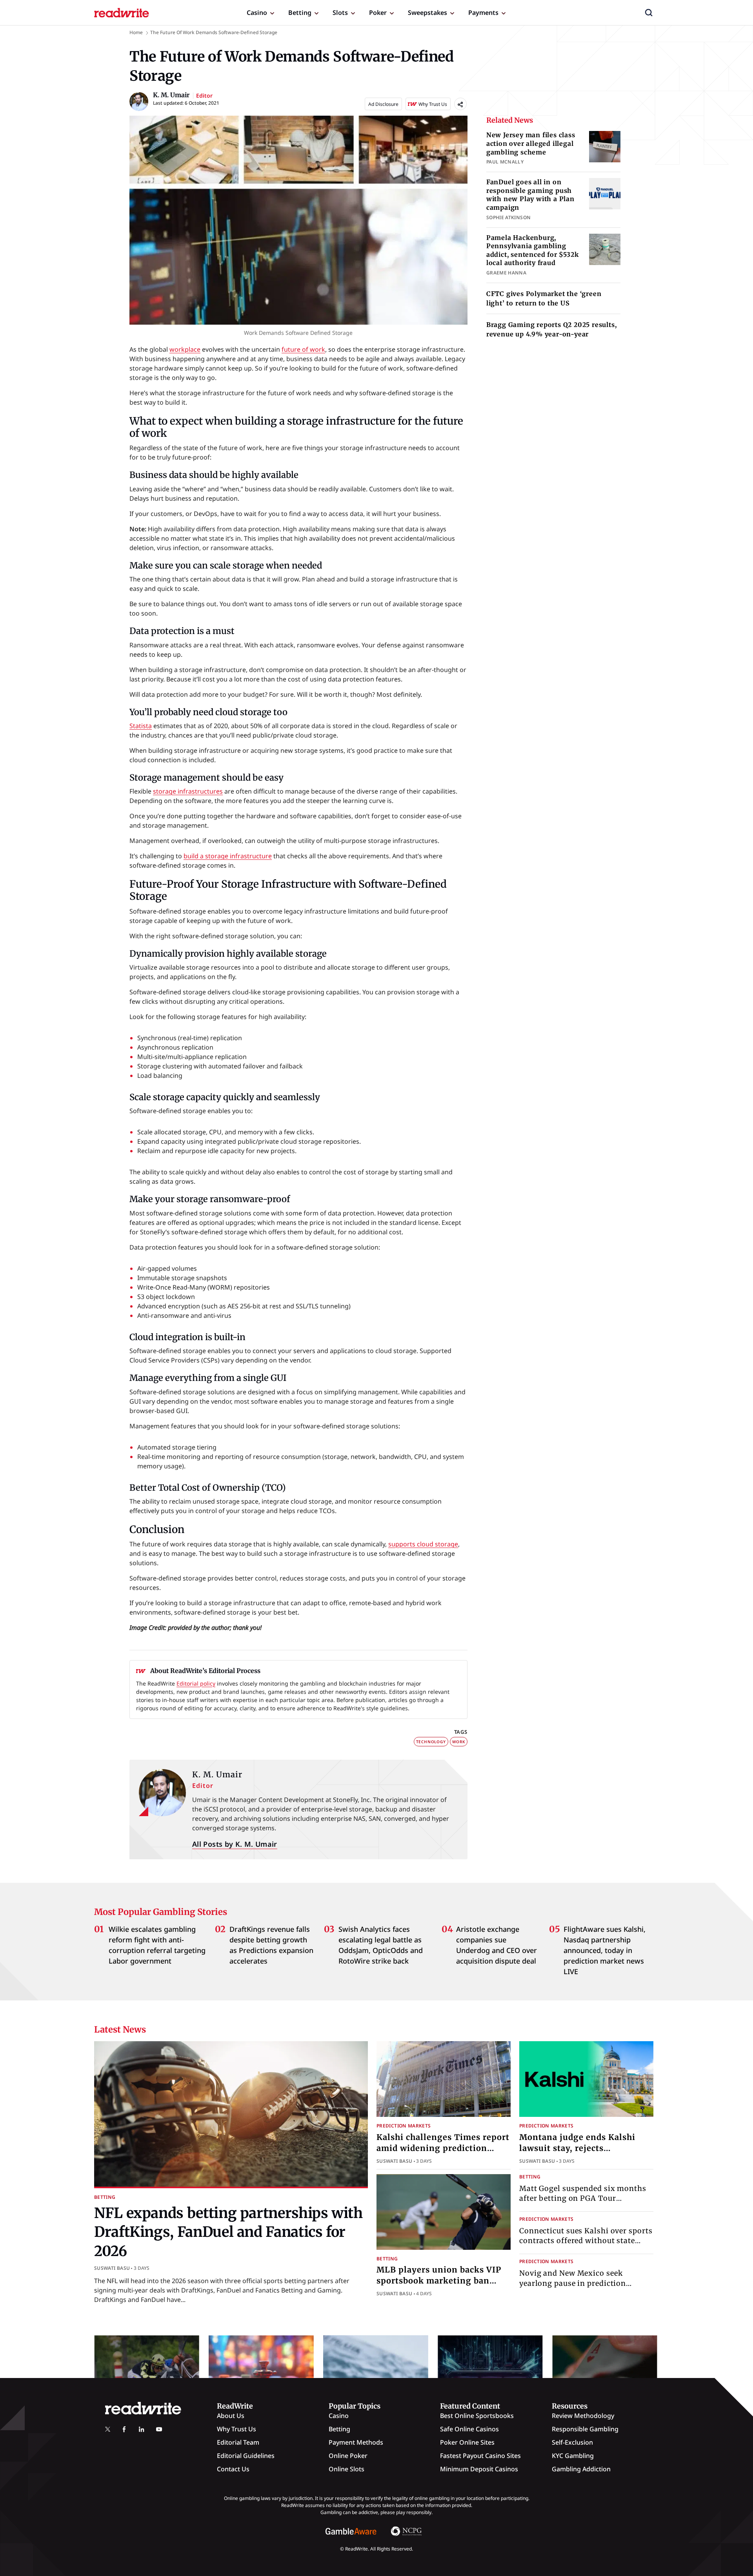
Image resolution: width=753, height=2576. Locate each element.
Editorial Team (238, 2442)
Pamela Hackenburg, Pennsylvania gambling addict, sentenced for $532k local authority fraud (533, 250)
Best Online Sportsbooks (477, 2416)
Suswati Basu (112, 2268)
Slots (340, 13)
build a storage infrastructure (228, 856)
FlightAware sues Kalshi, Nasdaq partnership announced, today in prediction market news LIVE (605, 1950)
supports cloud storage (423, 1544)
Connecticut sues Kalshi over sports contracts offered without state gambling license (586, 2241)
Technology (431, 1742)
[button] (649, 13)
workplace (185, 349)
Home (136, 32)
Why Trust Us (236, 2429)
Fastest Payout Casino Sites (480, 2456)
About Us (231, 2416)
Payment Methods (356, 2442)
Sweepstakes (427, 13)
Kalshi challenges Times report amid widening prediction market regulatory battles (443, 2148)
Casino (257, 13)
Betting (300, 13)
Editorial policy (196, 1683)
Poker (378, 13)
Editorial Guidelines (246, 2456)
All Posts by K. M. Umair (235, 1844)
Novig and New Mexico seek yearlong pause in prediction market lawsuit (573, 2283)
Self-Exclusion (572, 2442)
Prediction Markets (404, 2126)
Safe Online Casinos (469, 2429)
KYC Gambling (573, 2456)
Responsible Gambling (585, 2429)
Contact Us (233, 2469)
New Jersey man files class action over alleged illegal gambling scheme (531, 143)
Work (459, 1742)
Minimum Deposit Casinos (479, 2469)
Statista (141, 726)
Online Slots (346, 2469)
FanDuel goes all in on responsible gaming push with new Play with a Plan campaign (530, 195)
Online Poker (348, 2456)
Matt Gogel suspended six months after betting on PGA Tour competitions (583, 2198)
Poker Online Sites (467, 2442)
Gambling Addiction (581, 2469)
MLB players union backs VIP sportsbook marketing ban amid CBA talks (439, 2281)
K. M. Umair (217, 1774)
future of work (303, 349)
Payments (483, 13)
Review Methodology (583, 2416)
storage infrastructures (188, 791)
